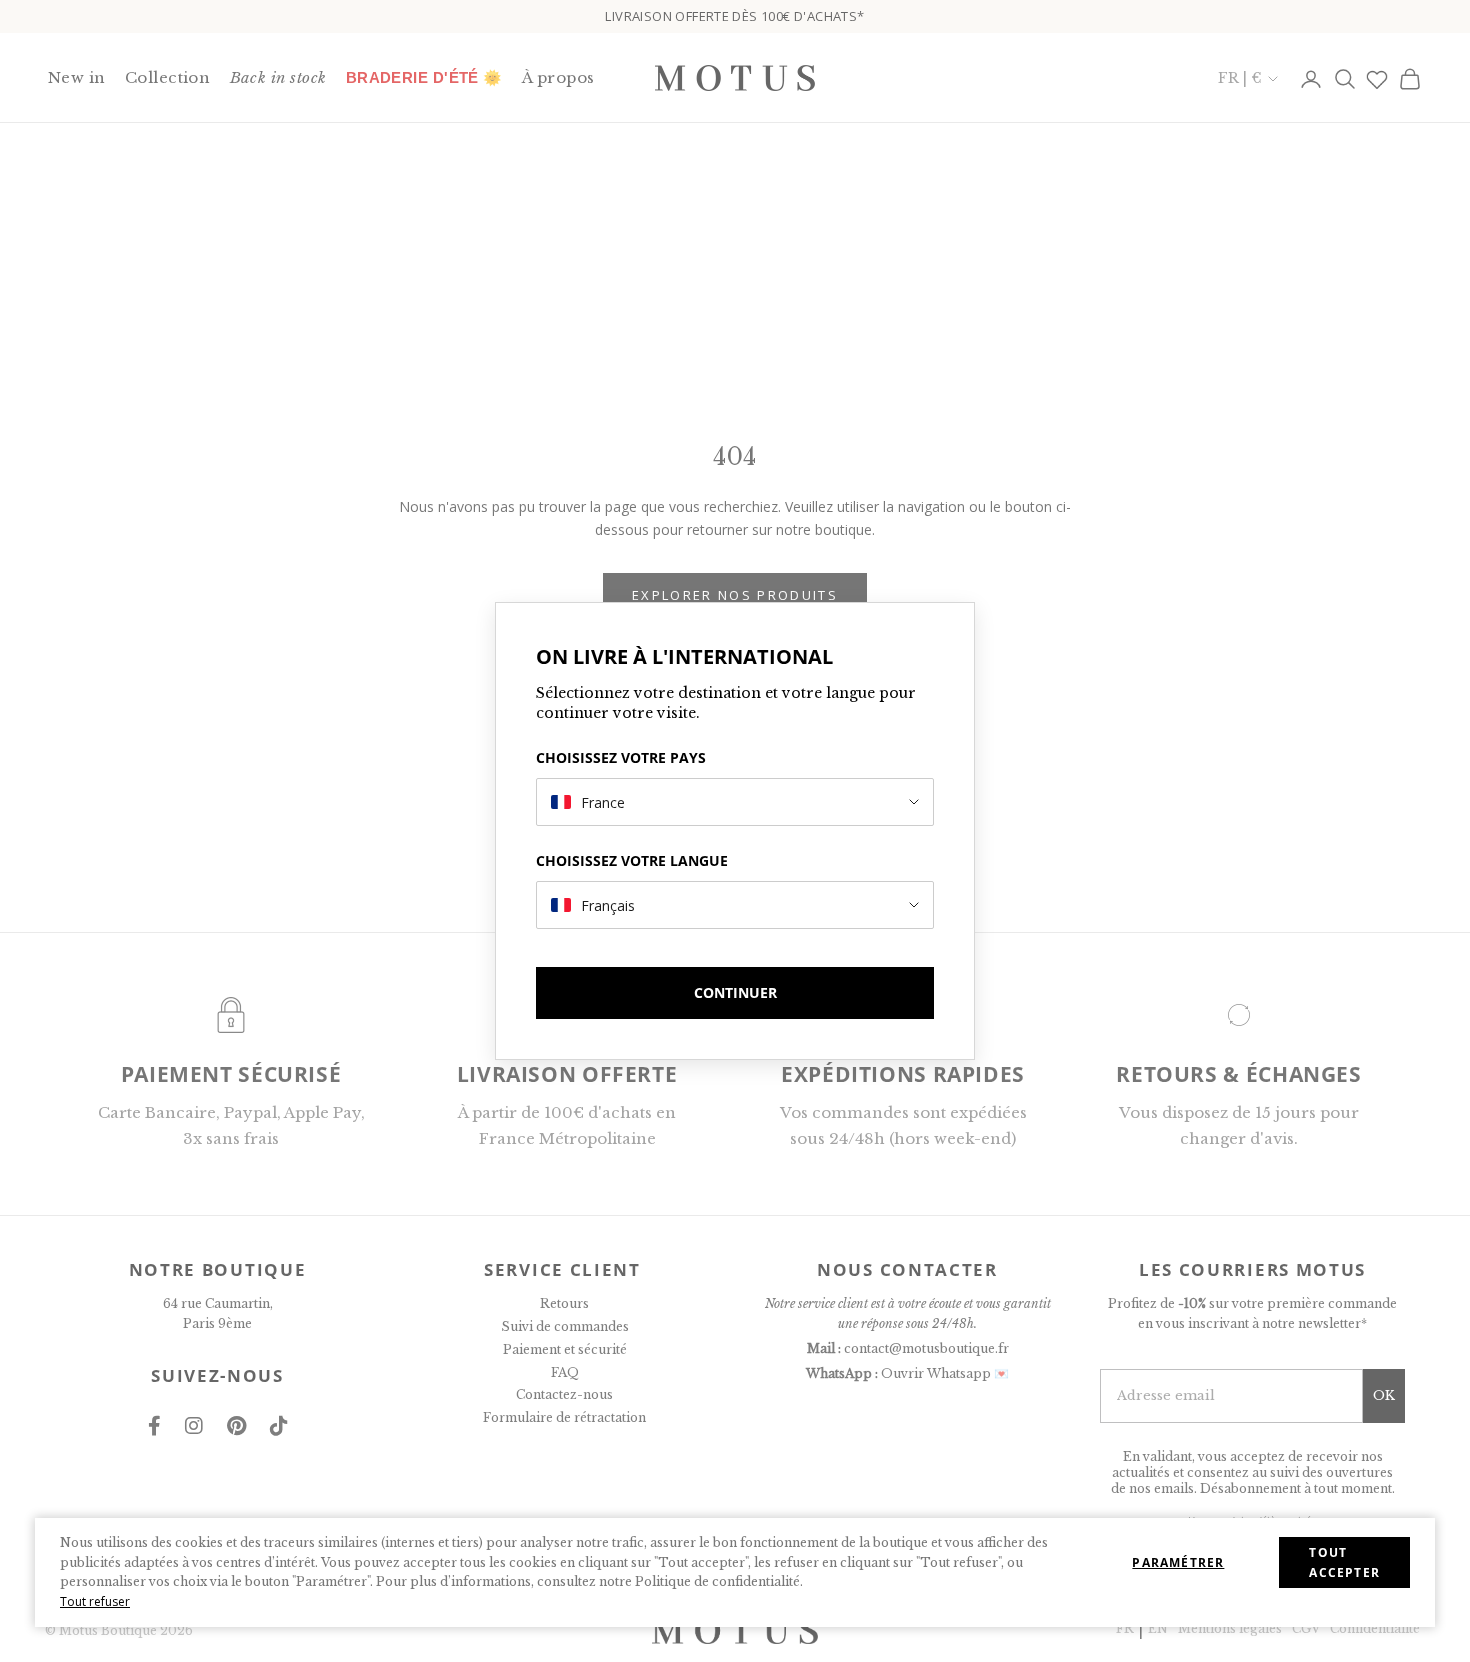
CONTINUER (735, 992)
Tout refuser (95, 1601)
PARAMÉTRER (1178, 1562)
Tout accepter (1344, 1562)
